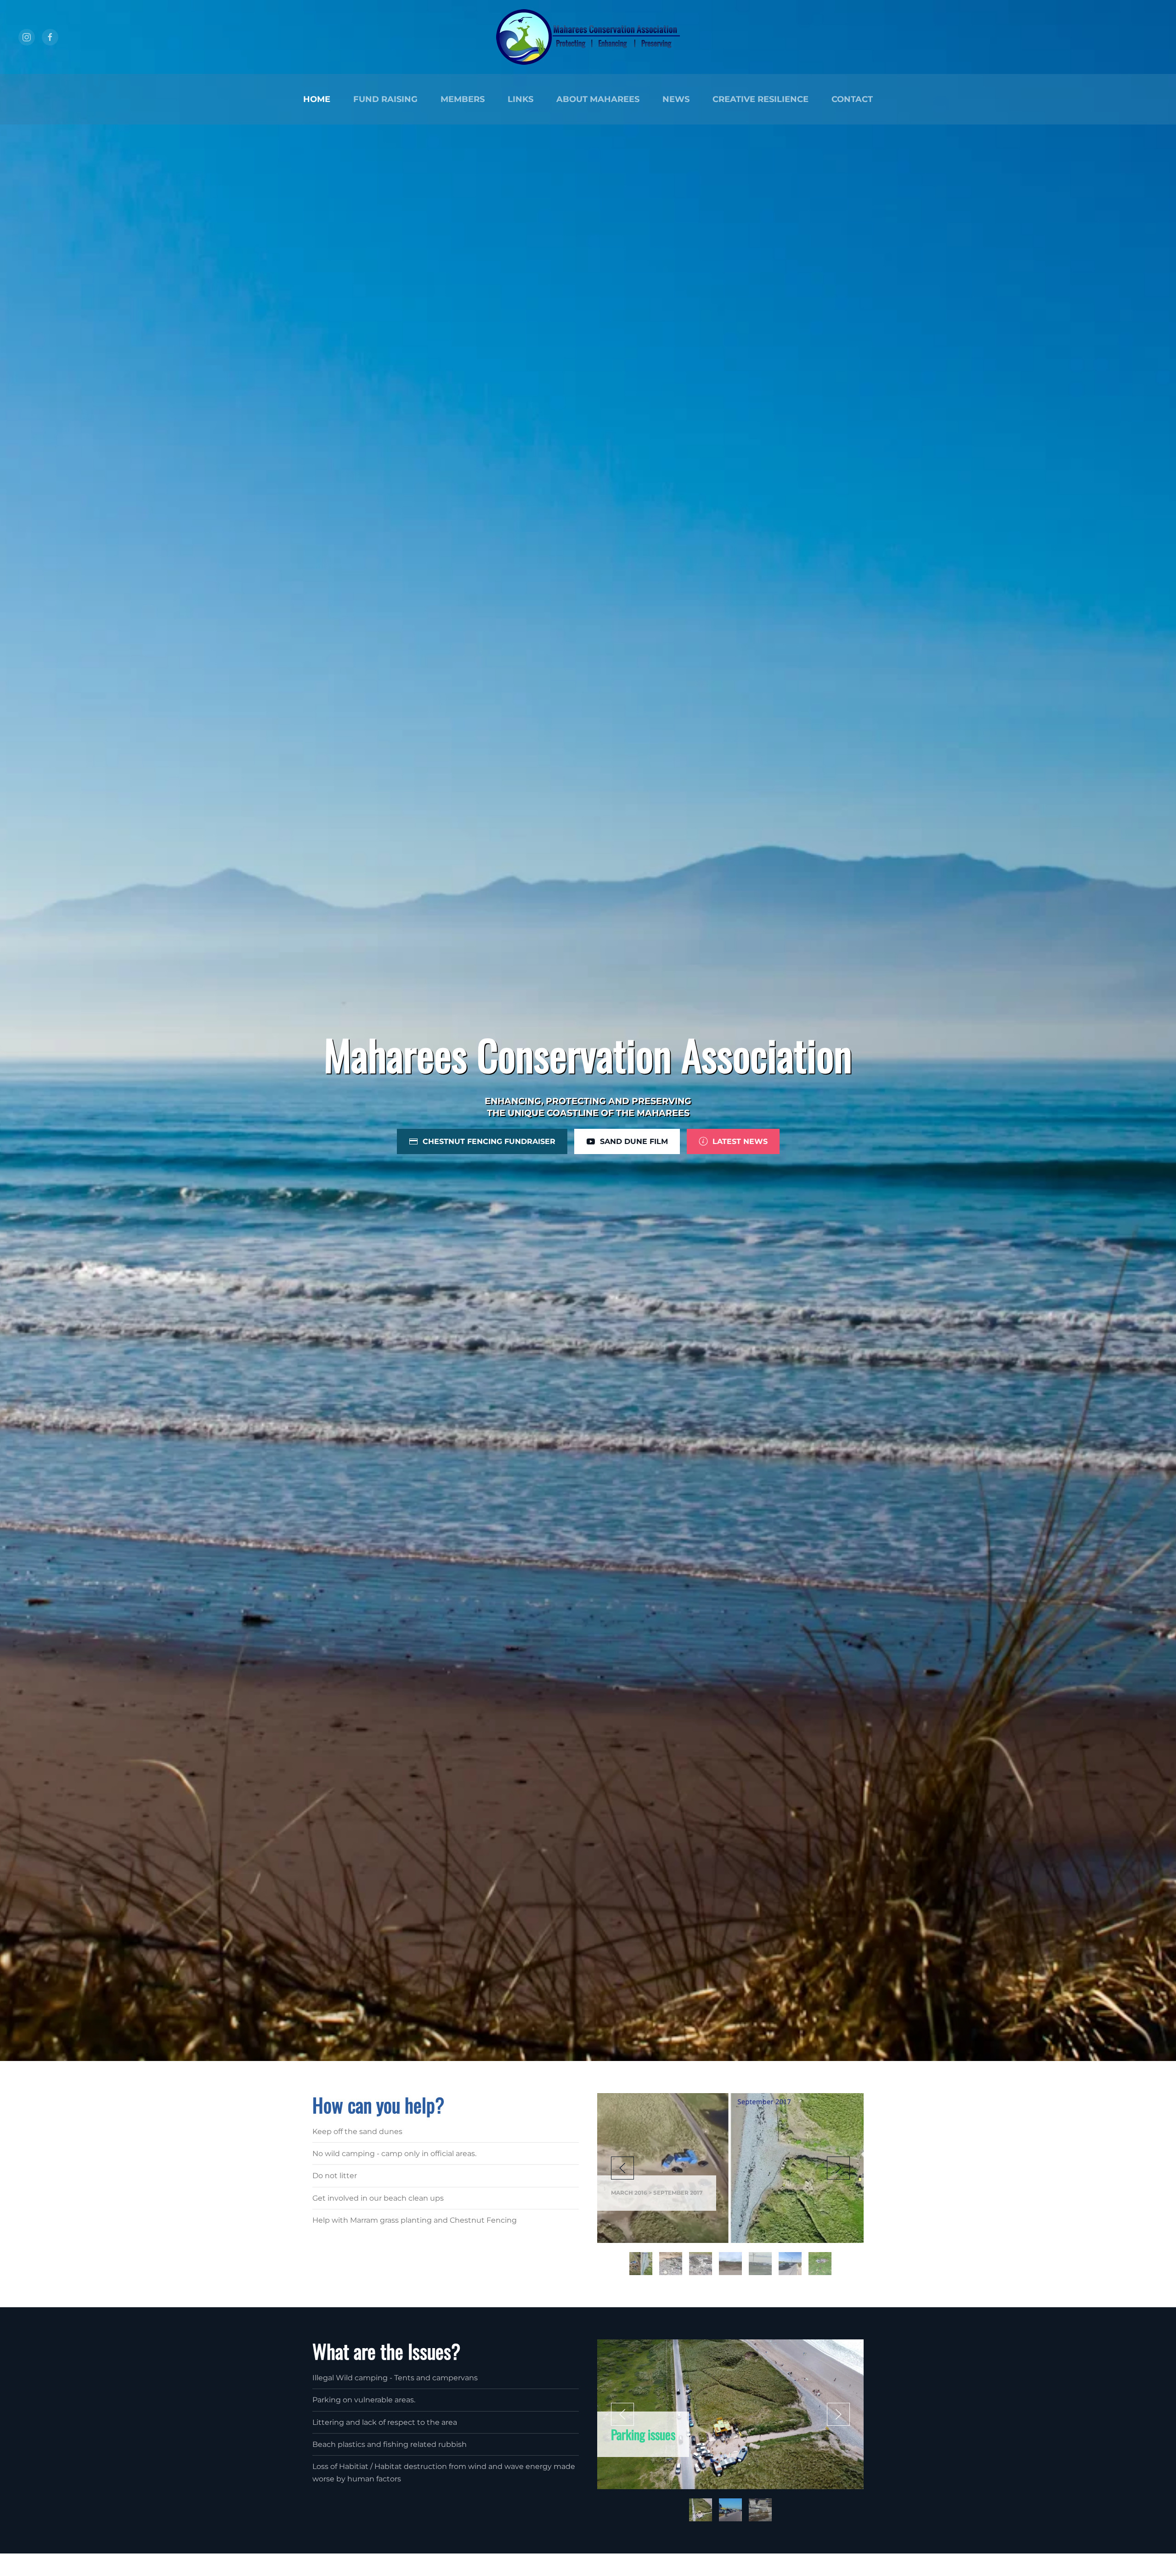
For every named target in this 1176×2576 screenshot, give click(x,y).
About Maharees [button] (598, 99)
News (676, 99)
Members (463, 99)
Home (317, 99)
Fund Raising (385, 99)
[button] (622, 2168)
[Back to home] (588, 37)
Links (520, 99)
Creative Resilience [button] (760, 99)
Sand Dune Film (634, 1141)
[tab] (641, 2264)
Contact (852, 99)
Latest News (740, 1141)
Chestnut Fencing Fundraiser (489, 1141)
